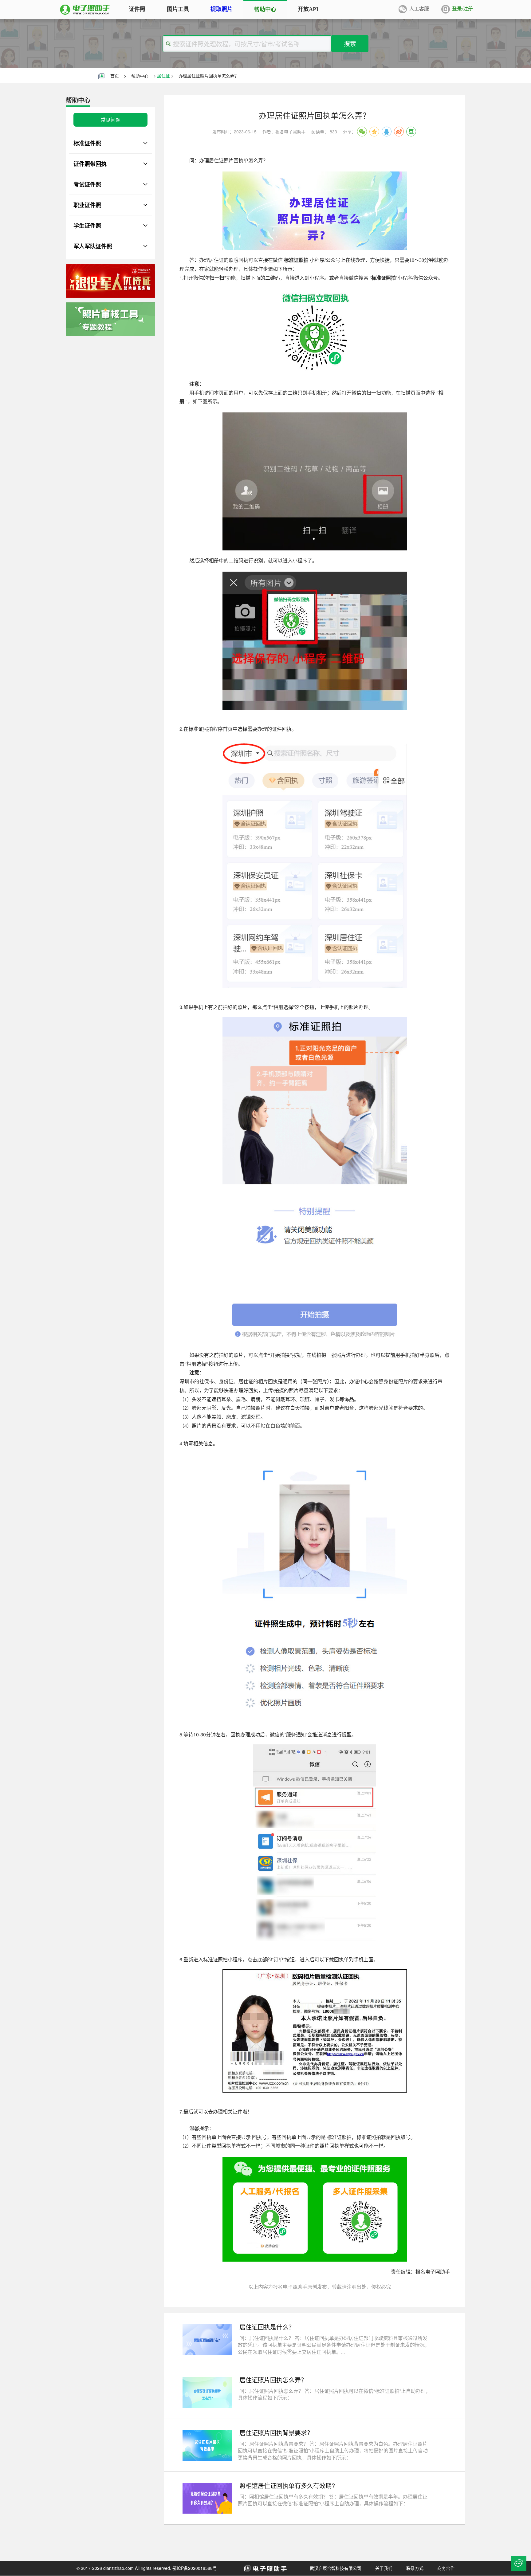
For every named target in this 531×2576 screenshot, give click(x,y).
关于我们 (384, 2568)
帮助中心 (140, 76)
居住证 (163, 76)
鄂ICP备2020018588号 (195, 2568)
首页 (115, 76)
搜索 (350, 43)
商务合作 (446, 2568)
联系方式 (415, 2568)
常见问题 (111, 120)
